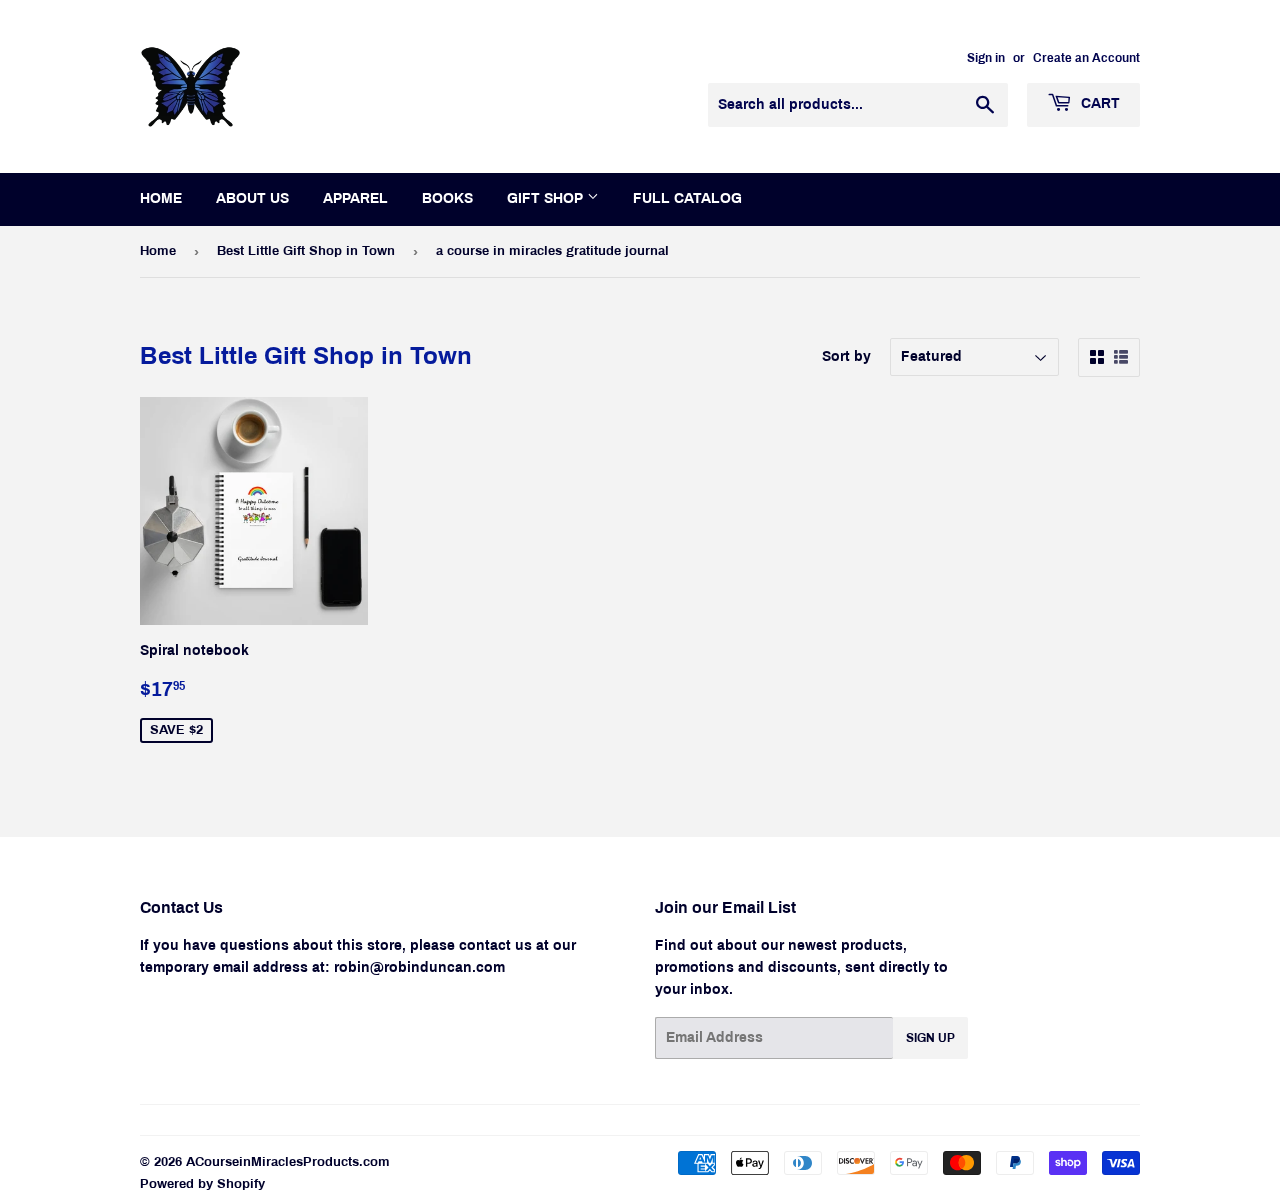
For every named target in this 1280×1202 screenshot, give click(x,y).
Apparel (355, 198)
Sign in (986, 58)
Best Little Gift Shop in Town (306, 251)
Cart (1098, 103)
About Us (252, 198)
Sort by (846, 356)
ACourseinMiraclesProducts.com (288, 1162)
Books (447, 198)
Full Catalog (687, 198)
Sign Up (930, 1038)
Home (161, 198)
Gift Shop (547, 198)
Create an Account (1086, 58)
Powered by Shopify (202, 1184)
